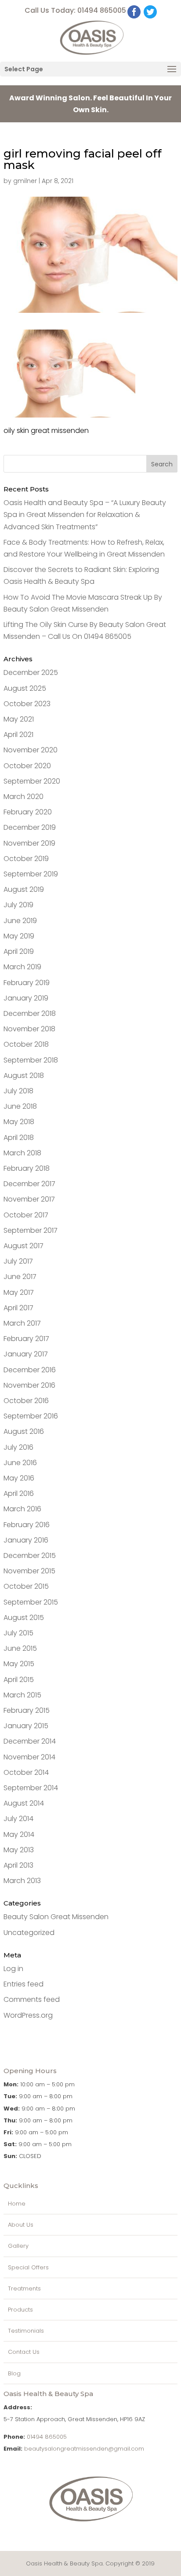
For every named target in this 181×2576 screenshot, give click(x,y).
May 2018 (19, 1122)
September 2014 (31, 1788)
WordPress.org (28, 2015)
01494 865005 (47, 2437)
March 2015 (22, 1695)
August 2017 (24, 1246)
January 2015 (26, 1726)
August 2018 (24, 1075)
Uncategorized (29, 1933)
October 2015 (26, 1586)
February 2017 (26, 1339)
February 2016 (27, 1525)
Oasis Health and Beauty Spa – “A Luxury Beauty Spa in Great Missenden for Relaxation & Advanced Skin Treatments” (85, 515)
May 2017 (19, 1292)
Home (17, 2204)
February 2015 (27, 1710)
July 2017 (18, 1261)
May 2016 (19, 1478)
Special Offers (28, 2267)
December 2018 (30, 1013)
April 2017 (18, 1308)
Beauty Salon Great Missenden (56, 1917)
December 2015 (30, 1555)
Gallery (18, 2246)
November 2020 (31, 750)
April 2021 (18, 735)
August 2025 (25, 688)
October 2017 (26, 1215)
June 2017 (20, 1277)
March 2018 (22, 1153)
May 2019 (19, 936)
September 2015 (31, 1602)
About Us (21, 2225)
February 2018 (27, 1168)
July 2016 (18, 1447)
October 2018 (26, 1044)
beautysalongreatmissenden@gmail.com (84, 2449)
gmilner (25, 181)
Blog (14, 2373)
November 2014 (29, 1757)
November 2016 (29, 1385)
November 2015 (29, 1571)
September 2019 (31, 874)
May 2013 (19, 1850)
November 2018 (29, 1029)
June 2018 (20, 1106)
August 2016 (24, 1431)
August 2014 (24, 1803)
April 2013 (18, 1865)
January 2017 (26, 1354)
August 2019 (24, 889)
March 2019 (22, 967)
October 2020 (27, 766)
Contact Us (24, 2352)
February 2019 (27, 983)
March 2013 (22, 1881)
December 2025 (31, 672)
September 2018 (31, 1060)
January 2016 (26, 1540)
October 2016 (26, 1401)
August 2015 (24, 1618)
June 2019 (20, 921)
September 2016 (31, 1416)
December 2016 (30, 1370)
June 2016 (20, 1463)
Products (20, 2310)
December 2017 (29, 1184)
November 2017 (29, 1199)
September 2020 (32, 781)
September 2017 (31, 1230)
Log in (13, 1969)
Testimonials (26, 2331)
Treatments (24, 2288)
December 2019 (30, 827)
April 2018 (19, 1138)
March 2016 (22, 1509)
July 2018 (18, 1091)
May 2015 (19, 1664)
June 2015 (20, 1648)
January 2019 (26, 998)
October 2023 (27, 704)
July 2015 (18, 1633)
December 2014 (30, 1741)
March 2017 (22, 1323)
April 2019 (19, 951)
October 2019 (26, 859)
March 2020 (24, 797)
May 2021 (19, 719)
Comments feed (32, 1999)
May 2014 (19, 1834)
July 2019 (18, 905)
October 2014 (26, 1772)
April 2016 (19, 1493)
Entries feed (24, 1984)
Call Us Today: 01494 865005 (75, 10)
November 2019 (29, 843)
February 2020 (28, 812)
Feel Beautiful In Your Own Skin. (90, 104)
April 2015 (19, 1680)
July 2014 (18, 1819)
